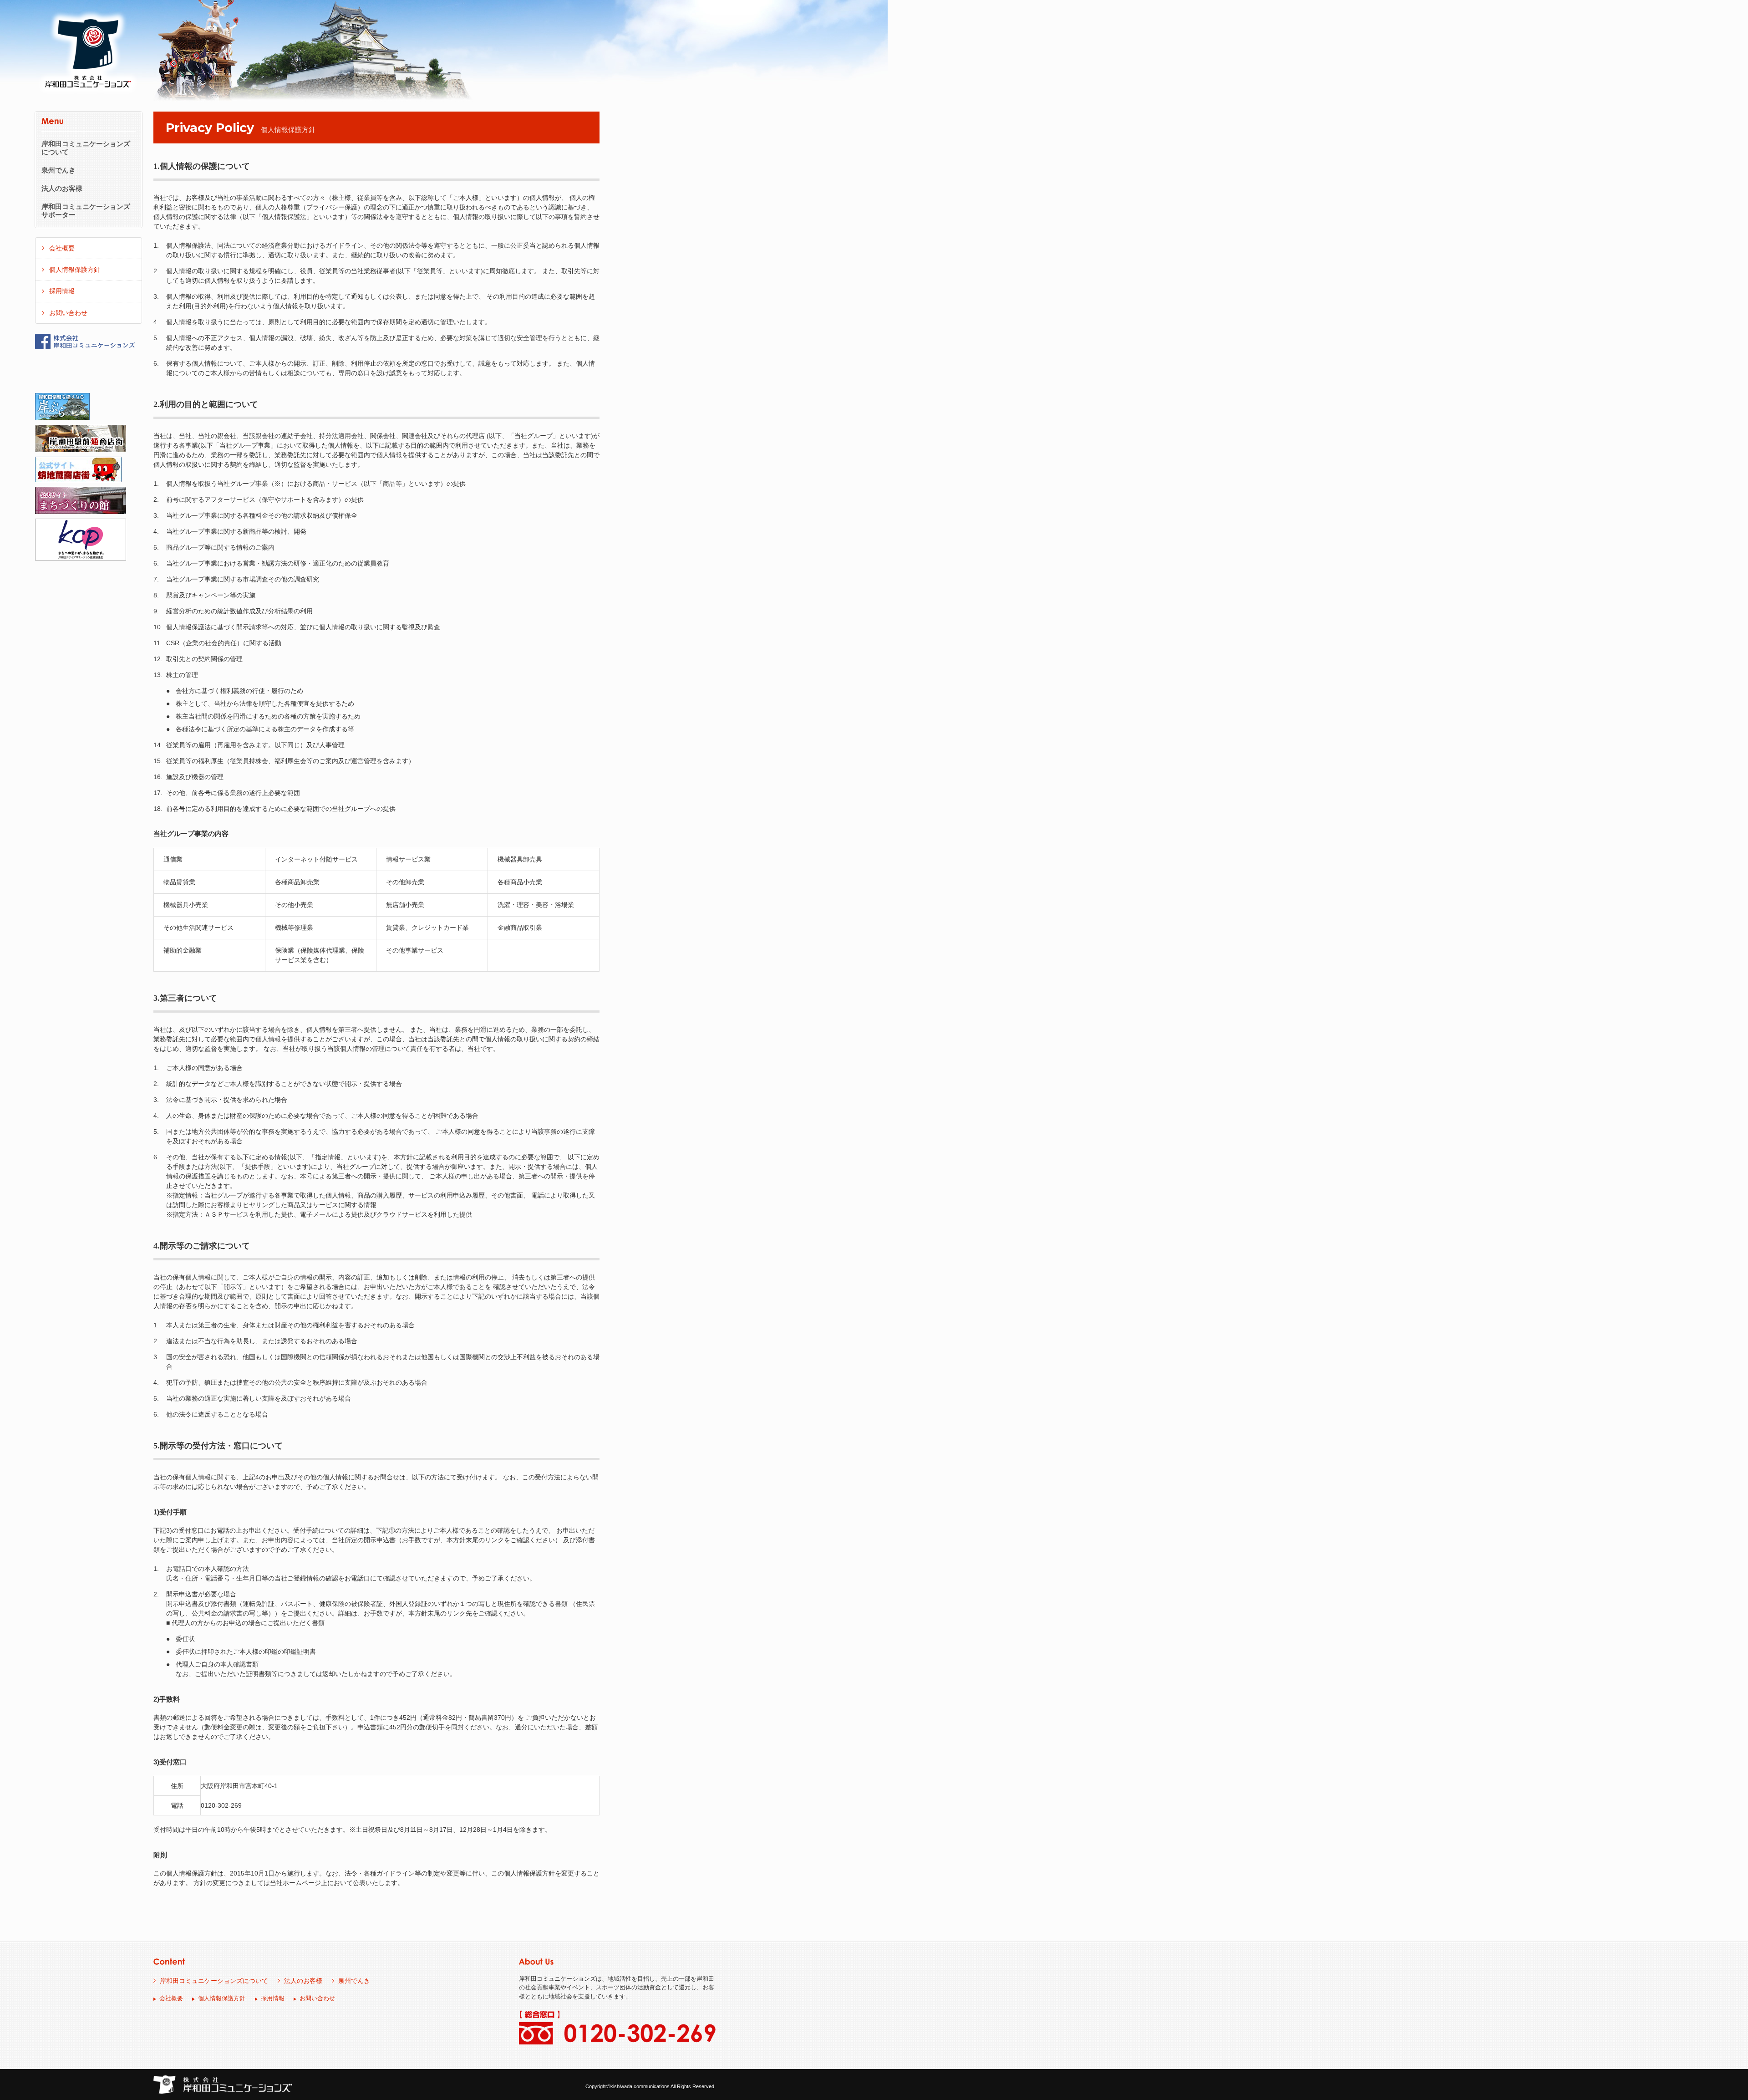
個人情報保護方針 (75, 270)
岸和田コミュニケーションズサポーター (86, 211)
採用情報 (62, 291)
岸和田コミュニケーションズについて (86, 148)
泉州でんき (58, 170)
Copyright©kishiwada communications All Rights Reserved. (650, 2086)
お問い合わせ (68, 313)
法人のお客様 (62, 189)
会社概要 (62, 248)
